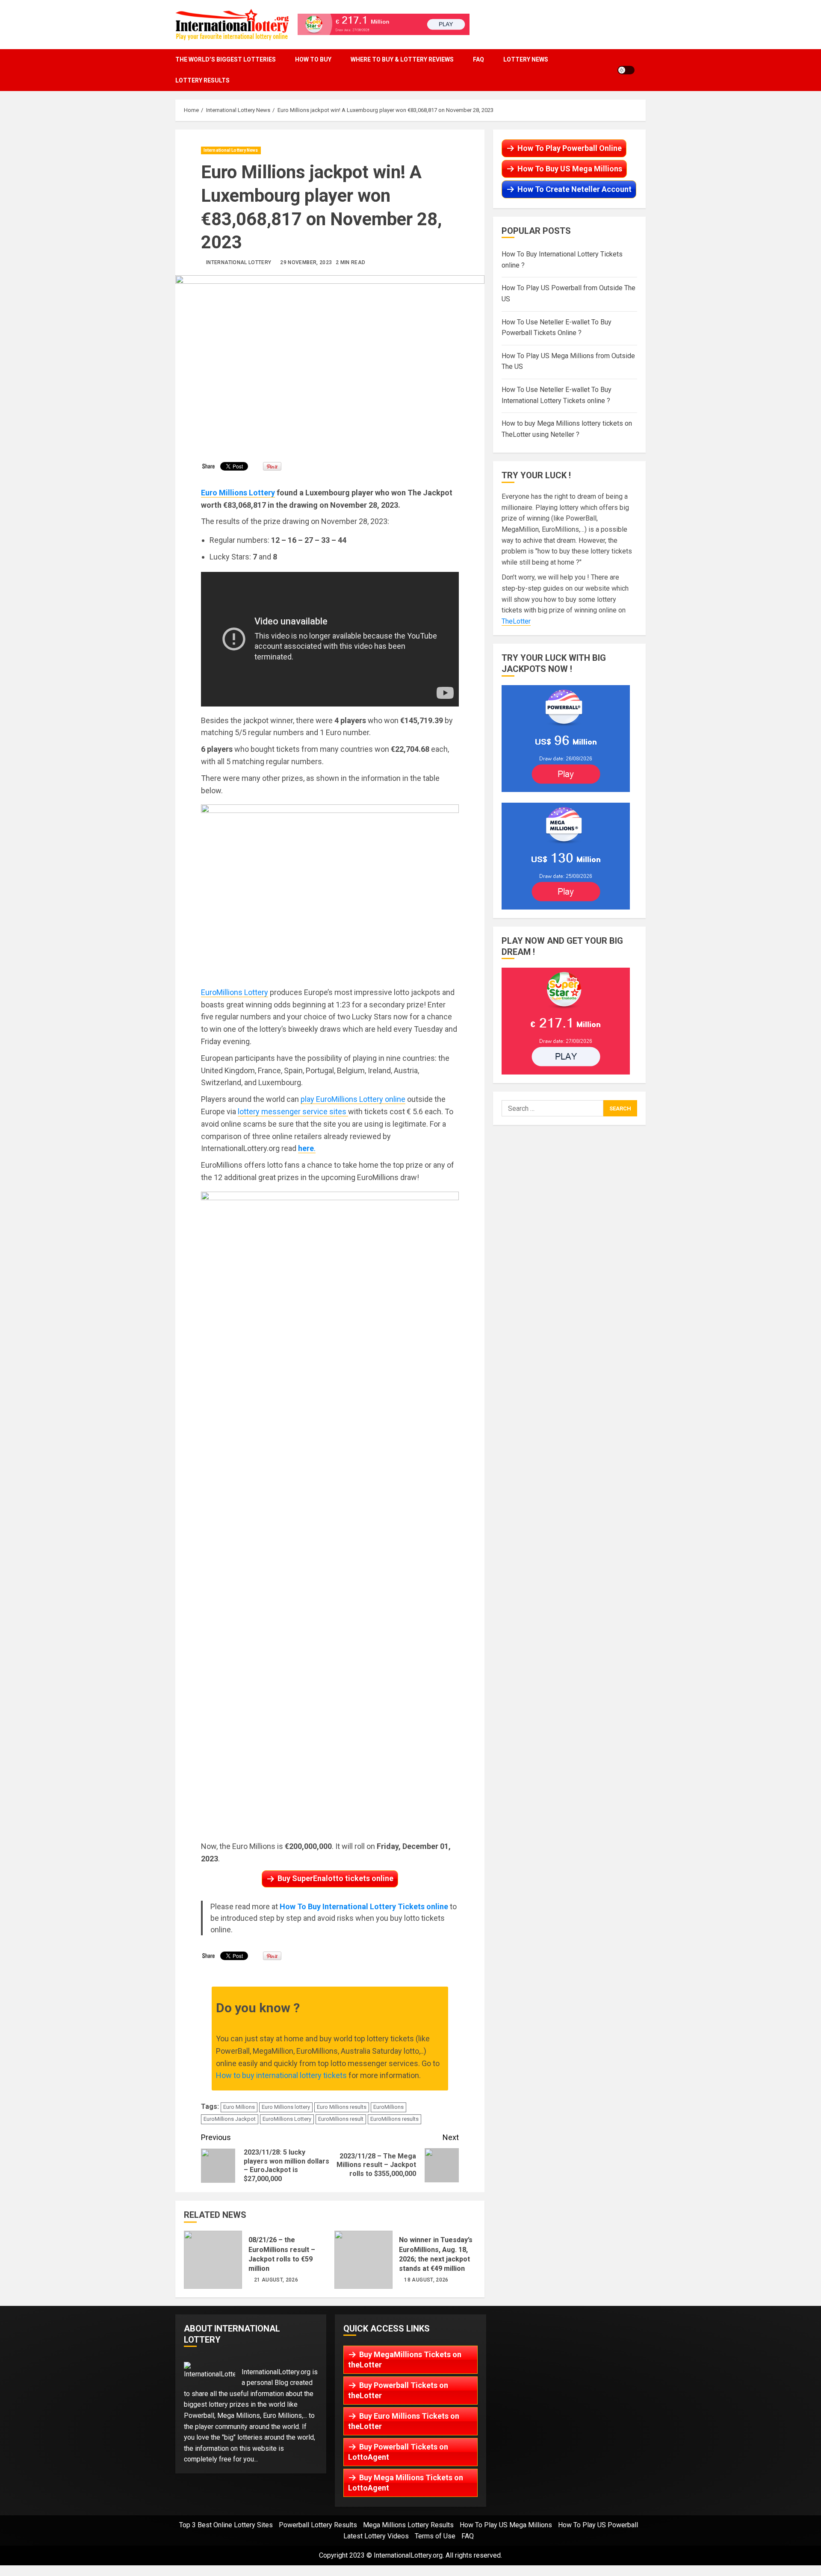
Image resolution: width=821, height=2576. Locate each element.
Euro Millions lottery (286, 2107)
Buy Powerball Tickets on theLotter (398, 2390)
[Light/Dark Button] (626, 70)
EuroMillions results (394, 2119)
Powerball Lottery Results (318, 2525)
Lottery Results (202, 80)
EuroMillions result (341, 2119)
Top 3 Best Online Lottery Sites (226, 2525)
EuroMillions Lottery (235, 992)
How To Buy (313, 59)
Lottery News (526, 59)
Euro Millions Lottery (238, 493)
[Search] (643, 70)
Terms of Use (435, 2536)
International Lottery (239, 262)
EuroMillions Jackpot (230, 2119)
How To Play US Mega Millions (506, 2525)
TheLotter (516, 621)
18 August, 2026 (426, 2280)
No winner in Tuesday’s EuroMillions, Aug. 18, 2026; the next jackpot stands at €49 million (363, 2260)
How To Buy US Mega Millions (570, 169)
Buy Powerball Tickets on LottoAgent (398, 2452)
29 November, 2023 (306, 262)
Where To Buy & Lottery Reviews (402, 59)
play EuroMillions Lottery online (353, 1099)
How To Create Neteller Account (574, 189)
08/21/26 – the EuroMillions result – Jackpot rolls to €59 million (213, 2260)
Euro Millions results (342, 2107)
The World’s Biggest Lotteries (226, 59)
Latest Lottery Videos (376, 2536)
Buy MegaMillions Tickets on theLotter (405, 2360)
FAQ (478, 59)
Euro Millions (239, 2107)
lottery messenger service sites (293, 1111)
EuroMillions (388, 2107)
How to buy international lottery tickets (281, 2075)
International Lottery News (231, 150)
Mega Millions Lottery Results (408, 2525)
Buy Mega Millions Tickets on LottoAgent (406, 2483)
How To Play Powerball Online (570, 148)
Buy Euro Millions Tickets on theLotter (404, 2421)
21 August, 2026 (276, 2280)
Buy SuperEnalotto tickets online (335, 1878)
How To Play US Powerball (598, 2525)
